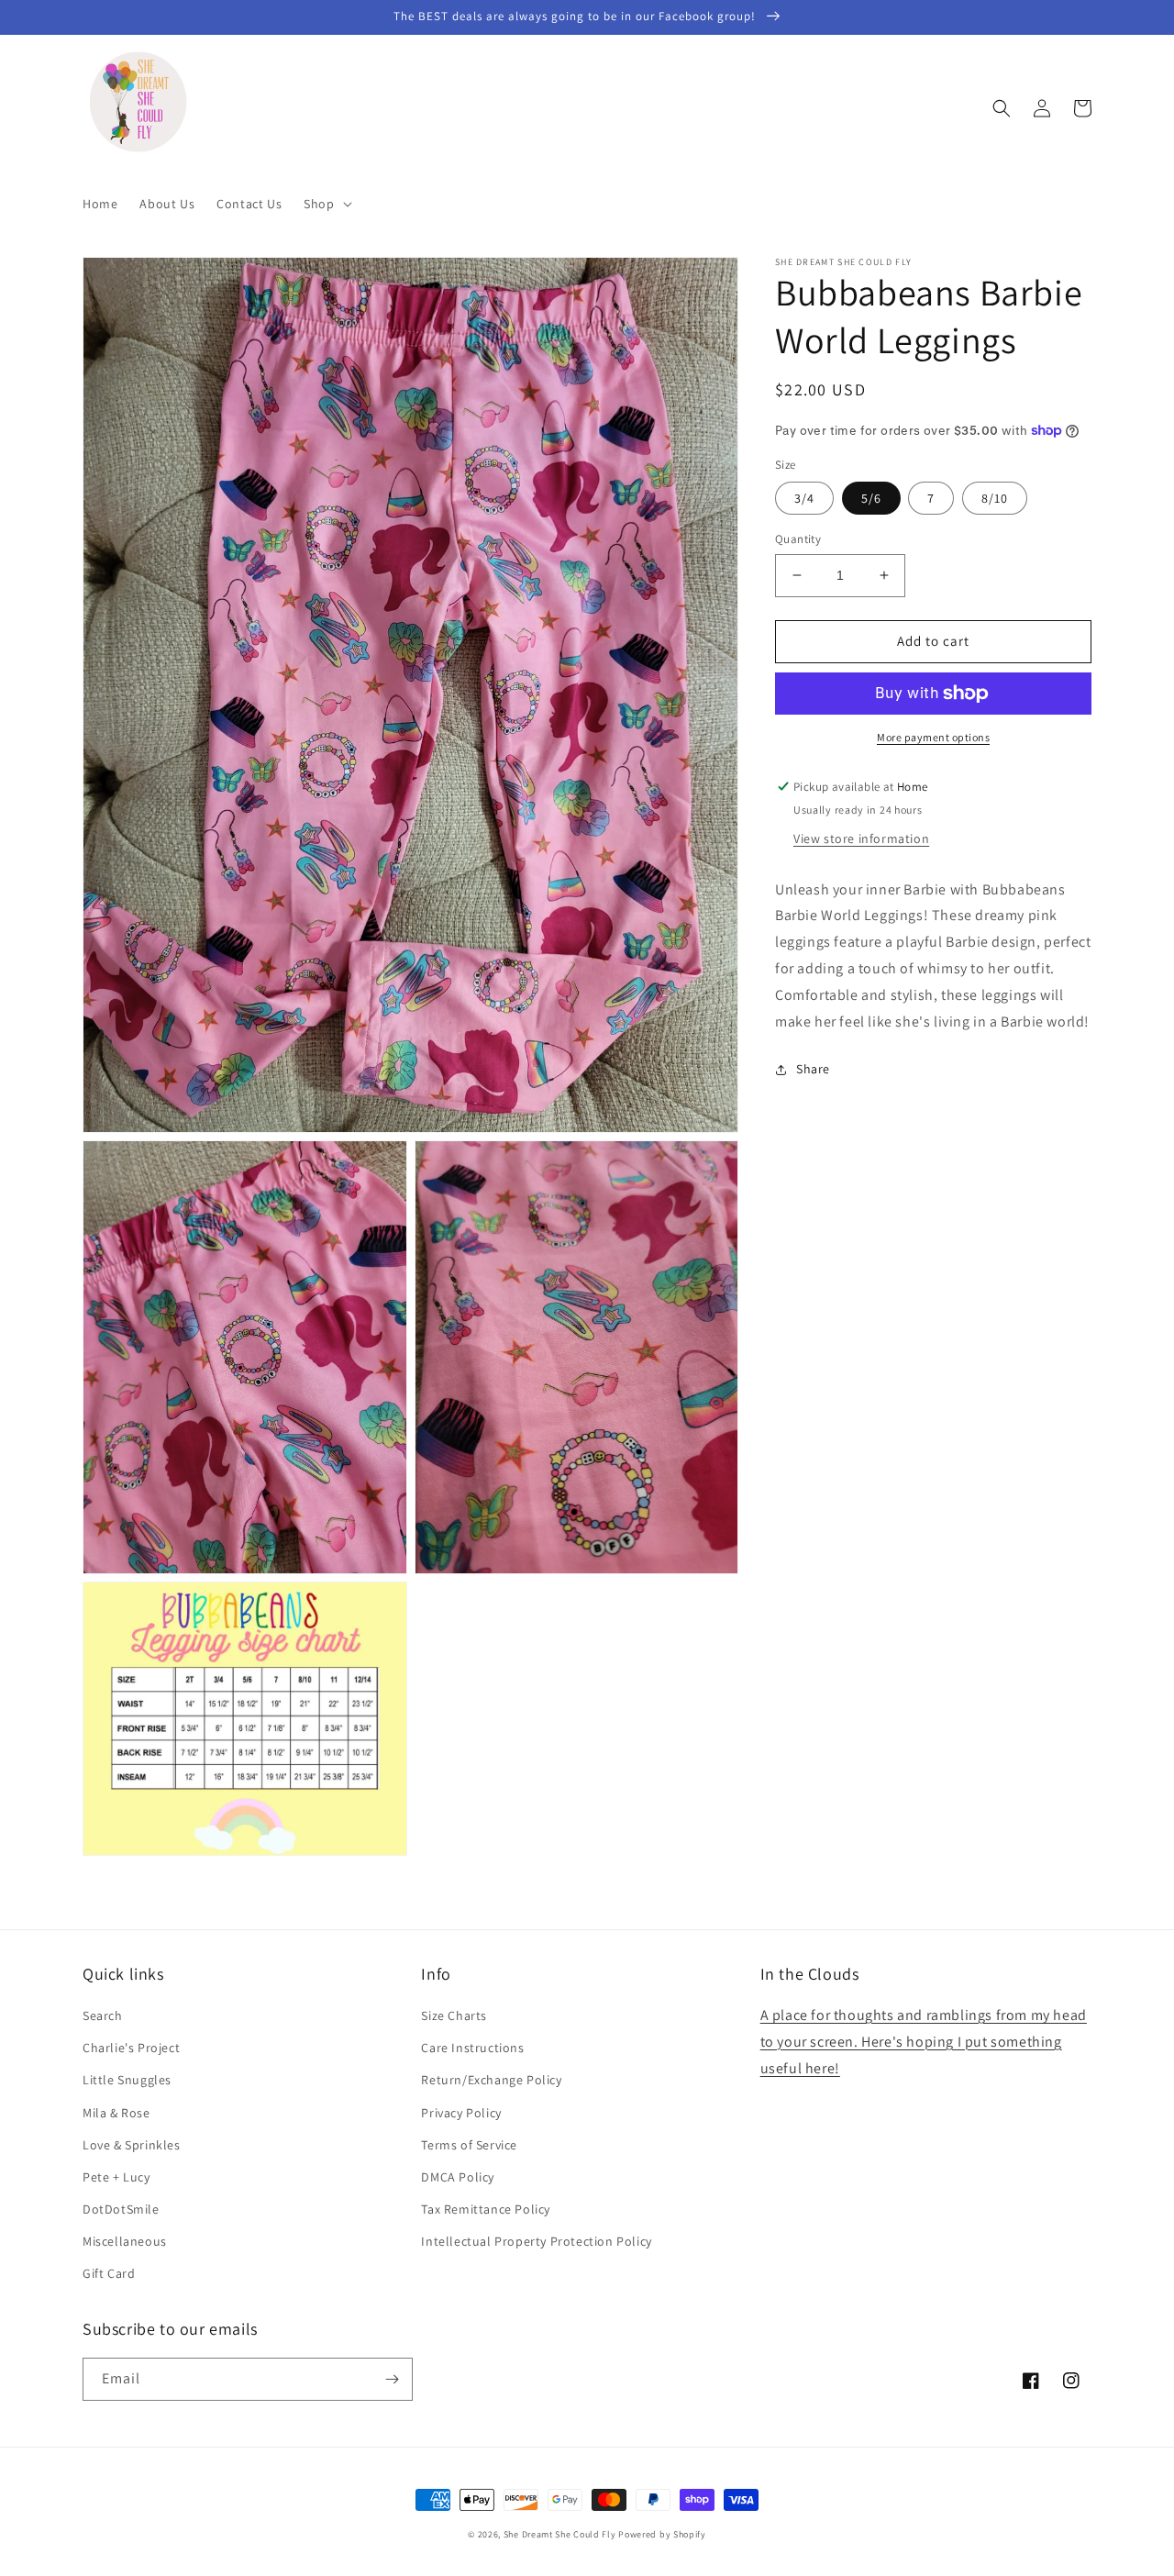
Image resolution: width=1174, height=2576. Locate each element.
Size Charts (454, 2015)
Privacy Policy (461, 2113)
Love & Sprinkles (132, 2145)
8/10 (995, 498)
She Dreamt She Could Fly (560, 2534)
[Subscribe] (392, 2379)
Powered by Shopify (662, 2534)
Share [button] (813, 1069)
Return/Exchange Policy (491, 2080)
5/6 (871, 498)
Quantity (798, 539)
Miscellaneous (125, 2241)
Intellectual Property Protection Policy (536, 2241)
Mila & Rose (116, 2113)
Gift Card (109, 2273)
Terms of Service (469, 2145)
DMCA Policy (458, 2177)
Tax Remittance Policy (486, 2209)
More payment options (933, 737)
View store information (861, 838)
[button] (326, 204)
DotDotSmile (121, 2209)
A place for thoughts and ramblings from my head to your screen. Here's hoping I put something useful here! (924, 2042)
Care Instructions (472, 2048)
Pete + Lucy (116, 2177)
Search (103, 2015)
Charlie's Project (131, 2048)
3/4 (804, 498)
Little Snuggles (127, 2080)
